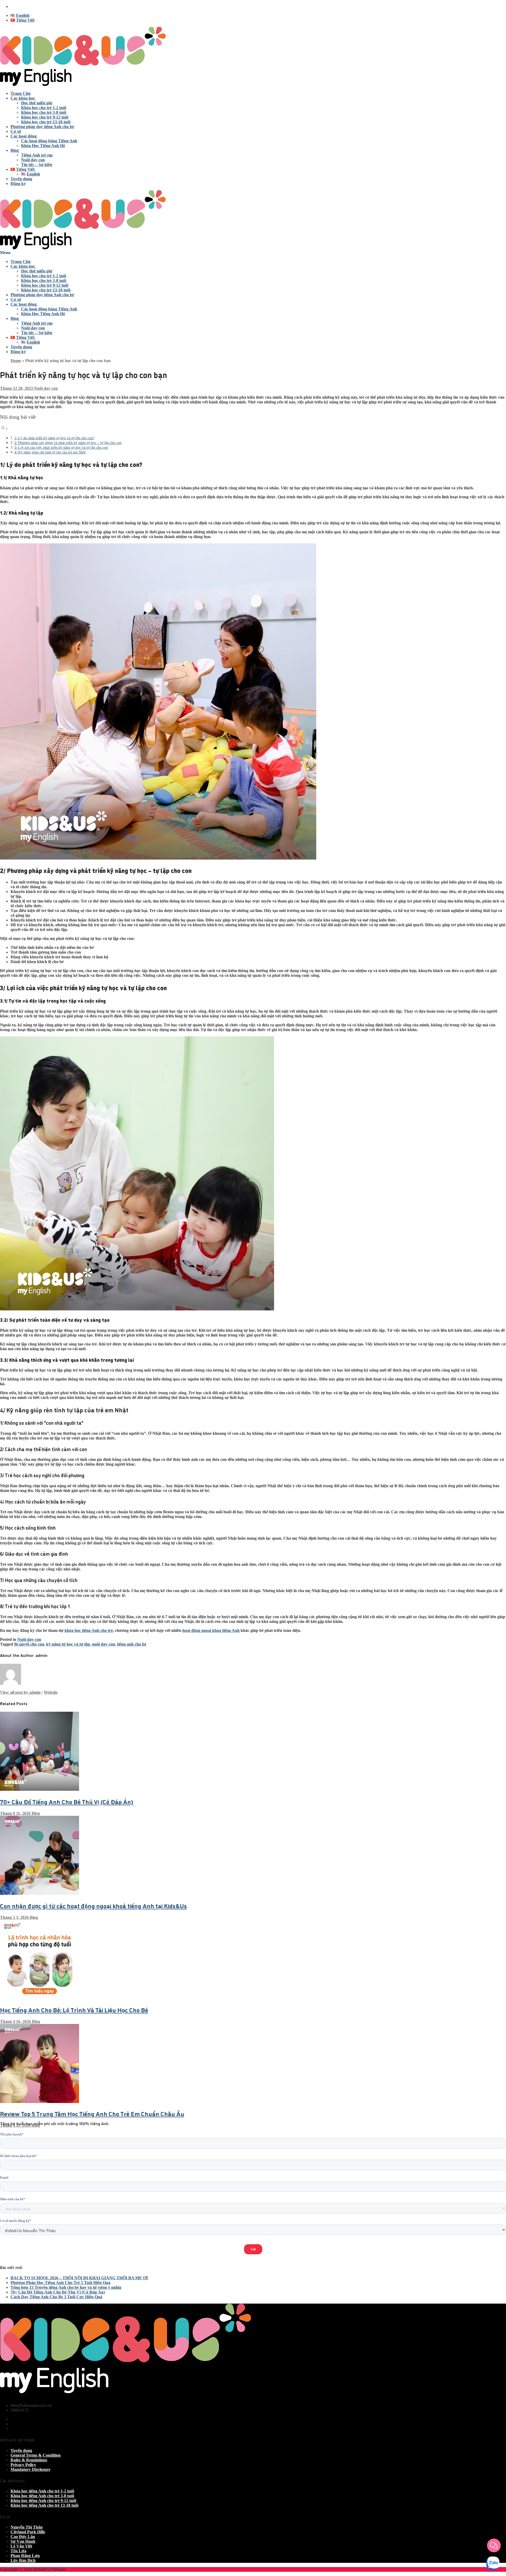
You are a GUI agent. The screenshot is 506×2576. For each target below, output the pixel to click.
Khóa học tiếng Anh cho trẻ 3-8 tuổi (42, 2496)
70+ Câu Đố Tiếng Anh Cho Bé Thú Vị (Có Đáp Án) (67, 1801)
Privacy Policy (23, 2465)
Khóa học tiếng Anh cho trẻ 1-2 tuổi (42, 2491)
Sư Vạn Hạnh (23, 2541)
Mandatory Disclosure (30, 2469)
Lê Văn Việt (21, 2546)
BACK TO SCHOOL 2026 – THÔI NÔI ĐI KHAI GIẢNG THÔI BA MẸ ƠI (79, 2278)
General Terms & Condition (36, 2455)
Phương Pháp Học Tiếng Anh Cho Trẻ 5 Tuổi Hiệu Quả (60, 2283)
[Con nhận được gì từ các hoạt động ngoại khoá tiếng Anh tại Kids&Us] (40, 1893)
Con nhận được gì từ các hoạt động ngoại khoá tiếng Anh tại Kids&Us (93, 1906)
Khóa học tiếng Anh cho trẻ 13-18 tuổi (44, 2505)
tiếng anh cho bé (132, 1644)
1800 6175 (20, 6)
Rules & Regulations (29, 2460)
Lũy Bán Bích (23, 2560)
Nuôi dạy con (45, 388)
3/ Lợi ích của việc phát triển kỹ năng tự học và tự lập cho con (61, 447)
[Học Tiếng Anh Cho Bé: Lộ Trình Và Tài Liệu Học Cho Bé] (40, 1997)
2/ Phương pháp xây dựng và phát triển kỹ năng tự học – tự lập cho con (68, 443)
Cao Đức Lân (23, 2537)
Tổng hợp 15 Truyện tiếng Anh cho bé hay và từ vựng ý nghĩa (66, 2287)
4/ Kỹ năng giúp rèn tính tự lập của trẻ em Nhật (50, 452)
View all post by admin (20, 1692)
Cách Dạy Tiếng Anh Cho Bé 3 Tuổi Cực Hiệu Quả (56, 2297)
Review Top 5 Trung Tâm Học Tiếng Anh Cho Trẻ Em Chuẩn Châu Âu (92, 2113)
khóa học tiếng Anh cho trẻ (89, 1630)
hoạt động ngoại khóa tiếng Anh (211, 1630)
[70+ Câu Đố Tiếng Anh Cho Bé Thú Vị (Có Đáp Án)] (40, 1789)
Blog (35, 1813)
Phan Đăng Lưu (25, 2556)
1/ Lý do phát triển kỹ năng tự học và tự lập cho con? (54, 438)
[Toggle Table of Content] (4, 429)
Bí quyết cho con (29, 1644)
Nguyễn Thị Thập (27, 2527)
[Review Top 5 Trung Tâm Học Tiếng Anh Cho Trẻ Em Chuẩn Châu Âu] (40, 2102)
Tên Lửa (18, 2551)
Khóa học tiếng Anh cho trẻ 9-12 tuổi (43, 2501)
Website (51, 1692)
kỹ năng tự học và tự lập (68, 1644)
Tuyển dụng (21, 2450)
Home (16, 361)
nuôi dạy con (103, 1644)
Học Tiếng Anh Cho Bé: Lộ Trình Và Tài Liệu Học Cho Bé (74, 2010)
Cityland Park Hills (28, 2532)
